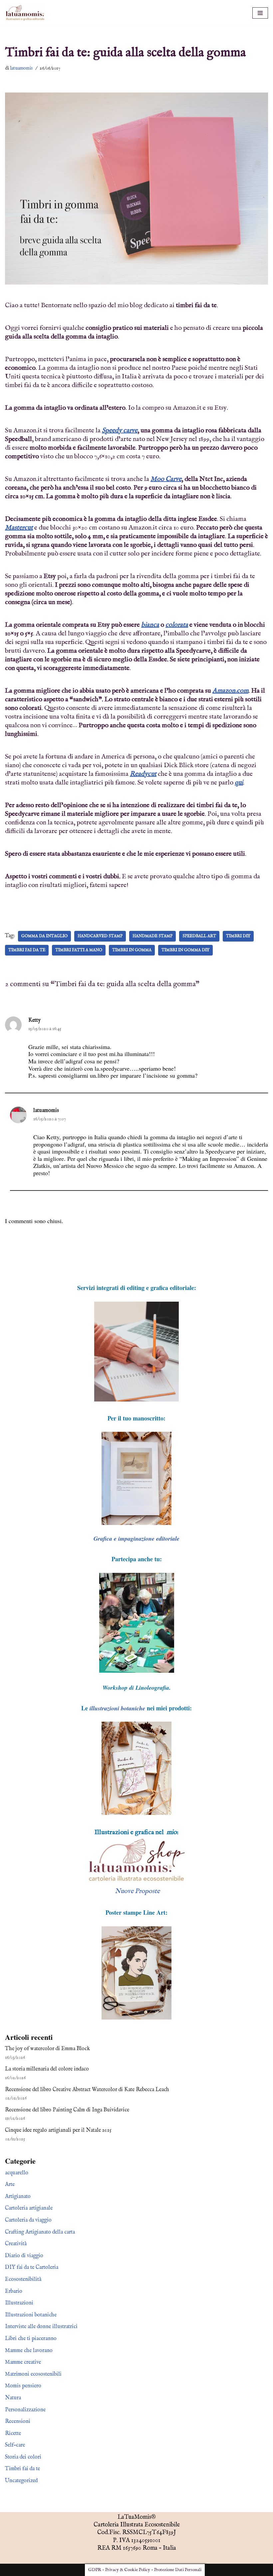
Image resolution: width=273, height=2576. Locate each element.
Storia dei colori (23, 2457)
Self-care (15, 2445)
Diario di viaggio (24, 2256)
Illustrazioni (19, 2303)
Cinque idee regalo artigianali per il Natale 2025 (58, 2130)
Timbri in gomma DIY (185, 950)
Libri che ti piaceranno (31, 2339)
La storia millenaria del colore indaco (47, 2069)
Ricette (13, 2434)
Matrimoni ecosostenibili (33, 2374)
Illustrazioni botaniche (31, 2315)
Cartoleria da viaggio (28, 2220)
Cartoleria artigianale (29, 2208)
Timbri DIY (238, 936)
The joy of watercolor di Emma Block (47, 2049)
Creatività (16, 2244)
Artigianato (18, 2197)
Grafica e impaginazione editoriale (136, 1538)
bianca (150, 625)
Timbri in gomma (132, 950)
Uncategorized (21, 2481)
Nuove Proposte (137, 1891)
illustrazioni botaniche (117, 1708)
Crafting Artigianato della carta (40, 2232)
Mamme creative (23, 2362)
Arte (10, 2185)
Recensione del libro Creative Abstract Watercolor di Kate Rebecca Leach (87, 2090)
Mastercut (19, 528)
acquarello (17, 2173)
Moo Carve (166, 479)
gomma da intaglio (44, 936)
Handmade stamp (152, 936)
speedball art (199, 936)
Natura (13, 2398)
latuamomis (21, 68)
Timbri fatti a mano (79, 950)
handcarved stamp (100, 936)
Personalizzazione (25, 2410)
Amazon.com (230, 691)
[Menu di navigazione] (260, 13)
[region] (136, 1478)
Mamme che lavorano (29, 2351)
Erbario (14, 2291)
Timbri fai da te (27, 950)
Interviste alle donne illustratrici (41, 2327)
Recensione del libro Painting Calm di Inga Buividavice (67, 2110)
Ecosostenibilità (23, 2279)
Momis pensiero (23, 2386)
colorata (177, 625)
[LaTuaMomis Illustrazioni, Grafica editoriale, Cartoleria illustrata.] (25, 13)
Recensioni (18, 2422)
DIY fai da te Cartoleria (32, 2267)
